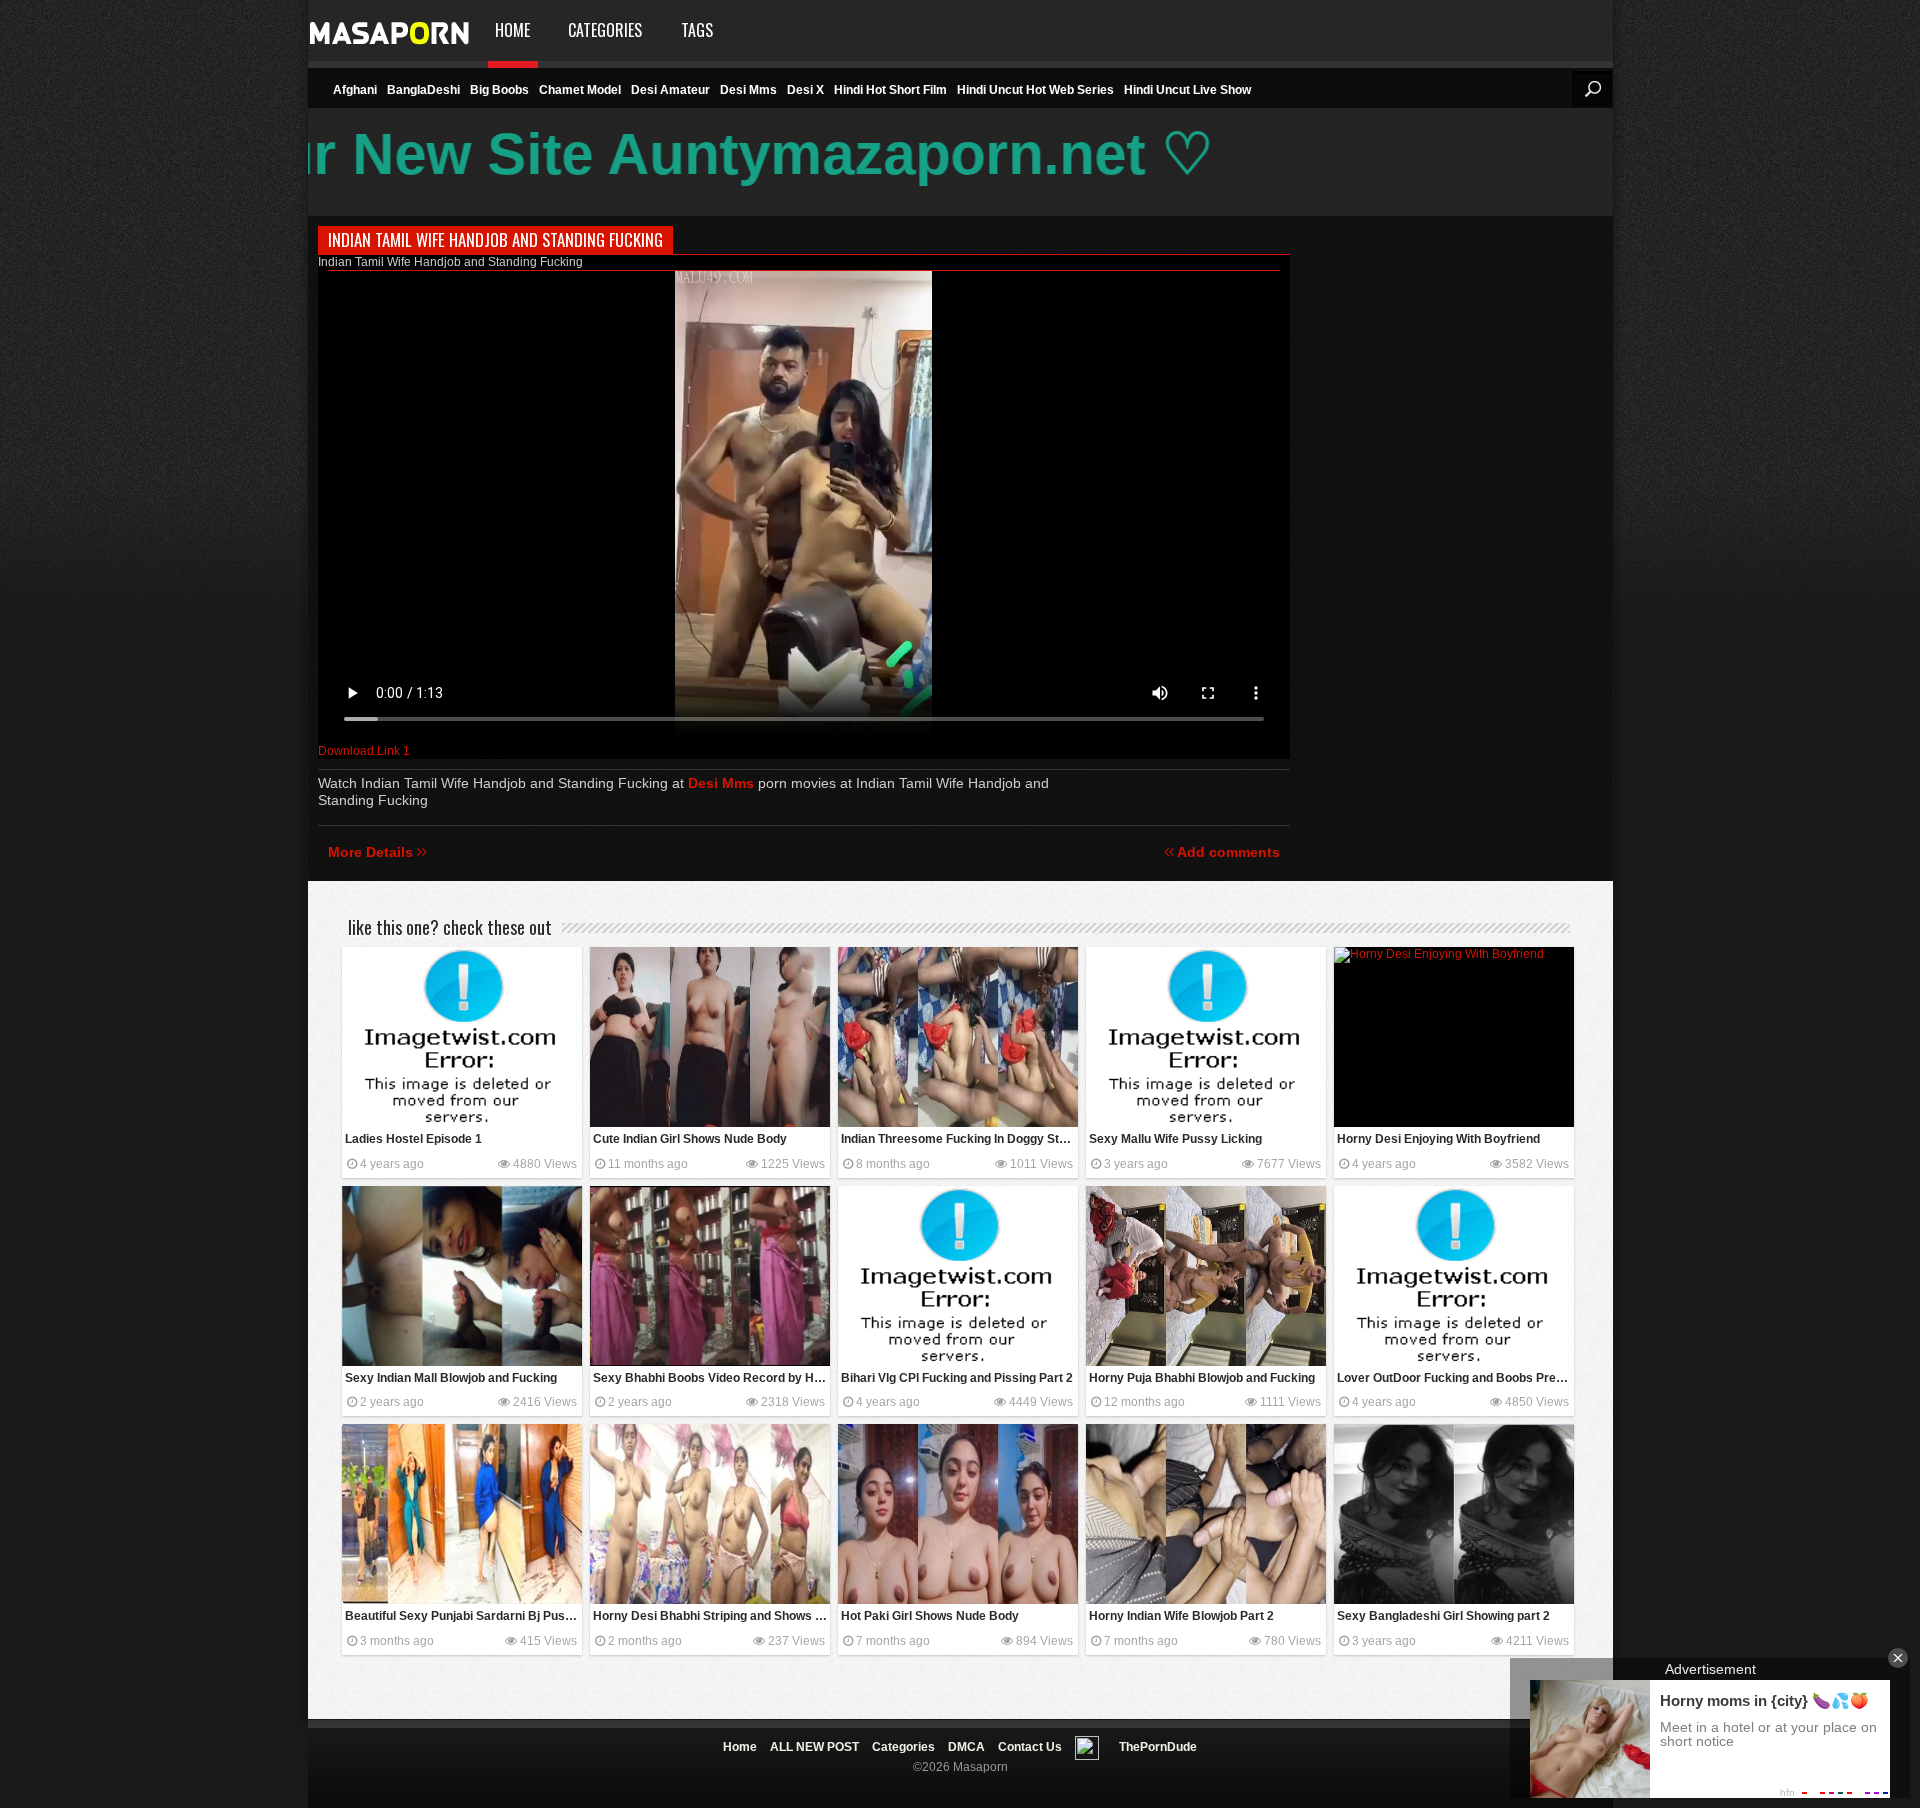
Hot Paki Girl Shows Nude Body (930, 1616)
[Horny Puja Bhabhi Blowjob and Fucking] (1206, 1276)
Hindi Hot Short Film (890, 90)
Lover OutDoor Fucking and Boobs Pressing (1455, 1378)
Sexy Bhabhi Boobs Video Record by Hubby (711, 1378)
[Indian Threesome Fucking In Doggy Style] (958, 1037)
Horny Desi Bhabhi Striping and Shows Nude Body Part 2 (711, 1616)
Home (512, 30)
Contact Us (1030, 1747)
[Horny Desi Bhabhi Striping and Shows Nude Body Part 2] (710, 1514)
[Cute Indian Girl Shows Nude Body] (710, 1037)
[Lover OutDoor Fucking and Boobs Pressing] (1454, 1276)
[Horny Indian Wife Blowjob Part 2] (1206, 1514)
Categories (605, 30)
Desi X (805, 90)
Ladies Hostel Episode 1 (413, 1139)
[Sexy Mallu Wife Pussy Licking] (1206, 1037)
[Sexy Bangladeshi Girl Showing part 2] (1454, 1514)
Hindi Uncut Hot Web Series (1035, 90)
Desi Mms (748, 90)
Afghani (355, 90)
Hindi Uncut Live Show (1187, 90)
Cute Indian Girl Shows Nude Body (690, 1139)
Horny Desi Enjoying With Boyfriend (1438, 1139)
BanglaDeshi (423, 90)
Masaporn (390, 30)
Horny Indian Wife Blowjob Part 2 (1181, 1616)
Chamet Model (580, 90)
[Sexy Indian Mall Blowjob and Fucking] (462, 1276)
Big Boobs (499, 90)
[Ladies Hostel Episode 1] (462, 1037)
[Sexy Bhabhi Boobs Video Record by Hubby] (710, 1276)
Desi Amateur (670, 90)
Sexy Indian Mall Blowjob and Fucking (451, 1378)
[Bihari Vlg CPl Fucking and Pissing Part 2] (958, 1276)
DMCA (966, 1747)
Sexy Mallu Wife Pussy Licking (1175, 1139)
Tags (697, 30)
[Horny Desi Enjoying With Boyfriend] (1454, 1037)
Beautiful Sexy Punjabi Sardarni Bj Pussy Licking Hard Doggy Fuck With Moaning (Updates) (463, 1616)
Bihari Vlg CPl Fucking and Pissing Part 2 (957, 1378)
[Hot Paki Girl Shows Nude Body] (958, 1514)
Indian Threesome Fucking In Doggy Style (958, 1139)
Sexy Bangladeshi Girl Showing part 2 (1443, 1616)
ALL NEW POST (814, 1747)
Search (1592, 89)
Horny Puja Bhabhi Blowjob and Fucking (1202, 1378)
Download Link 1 (364, 751)
